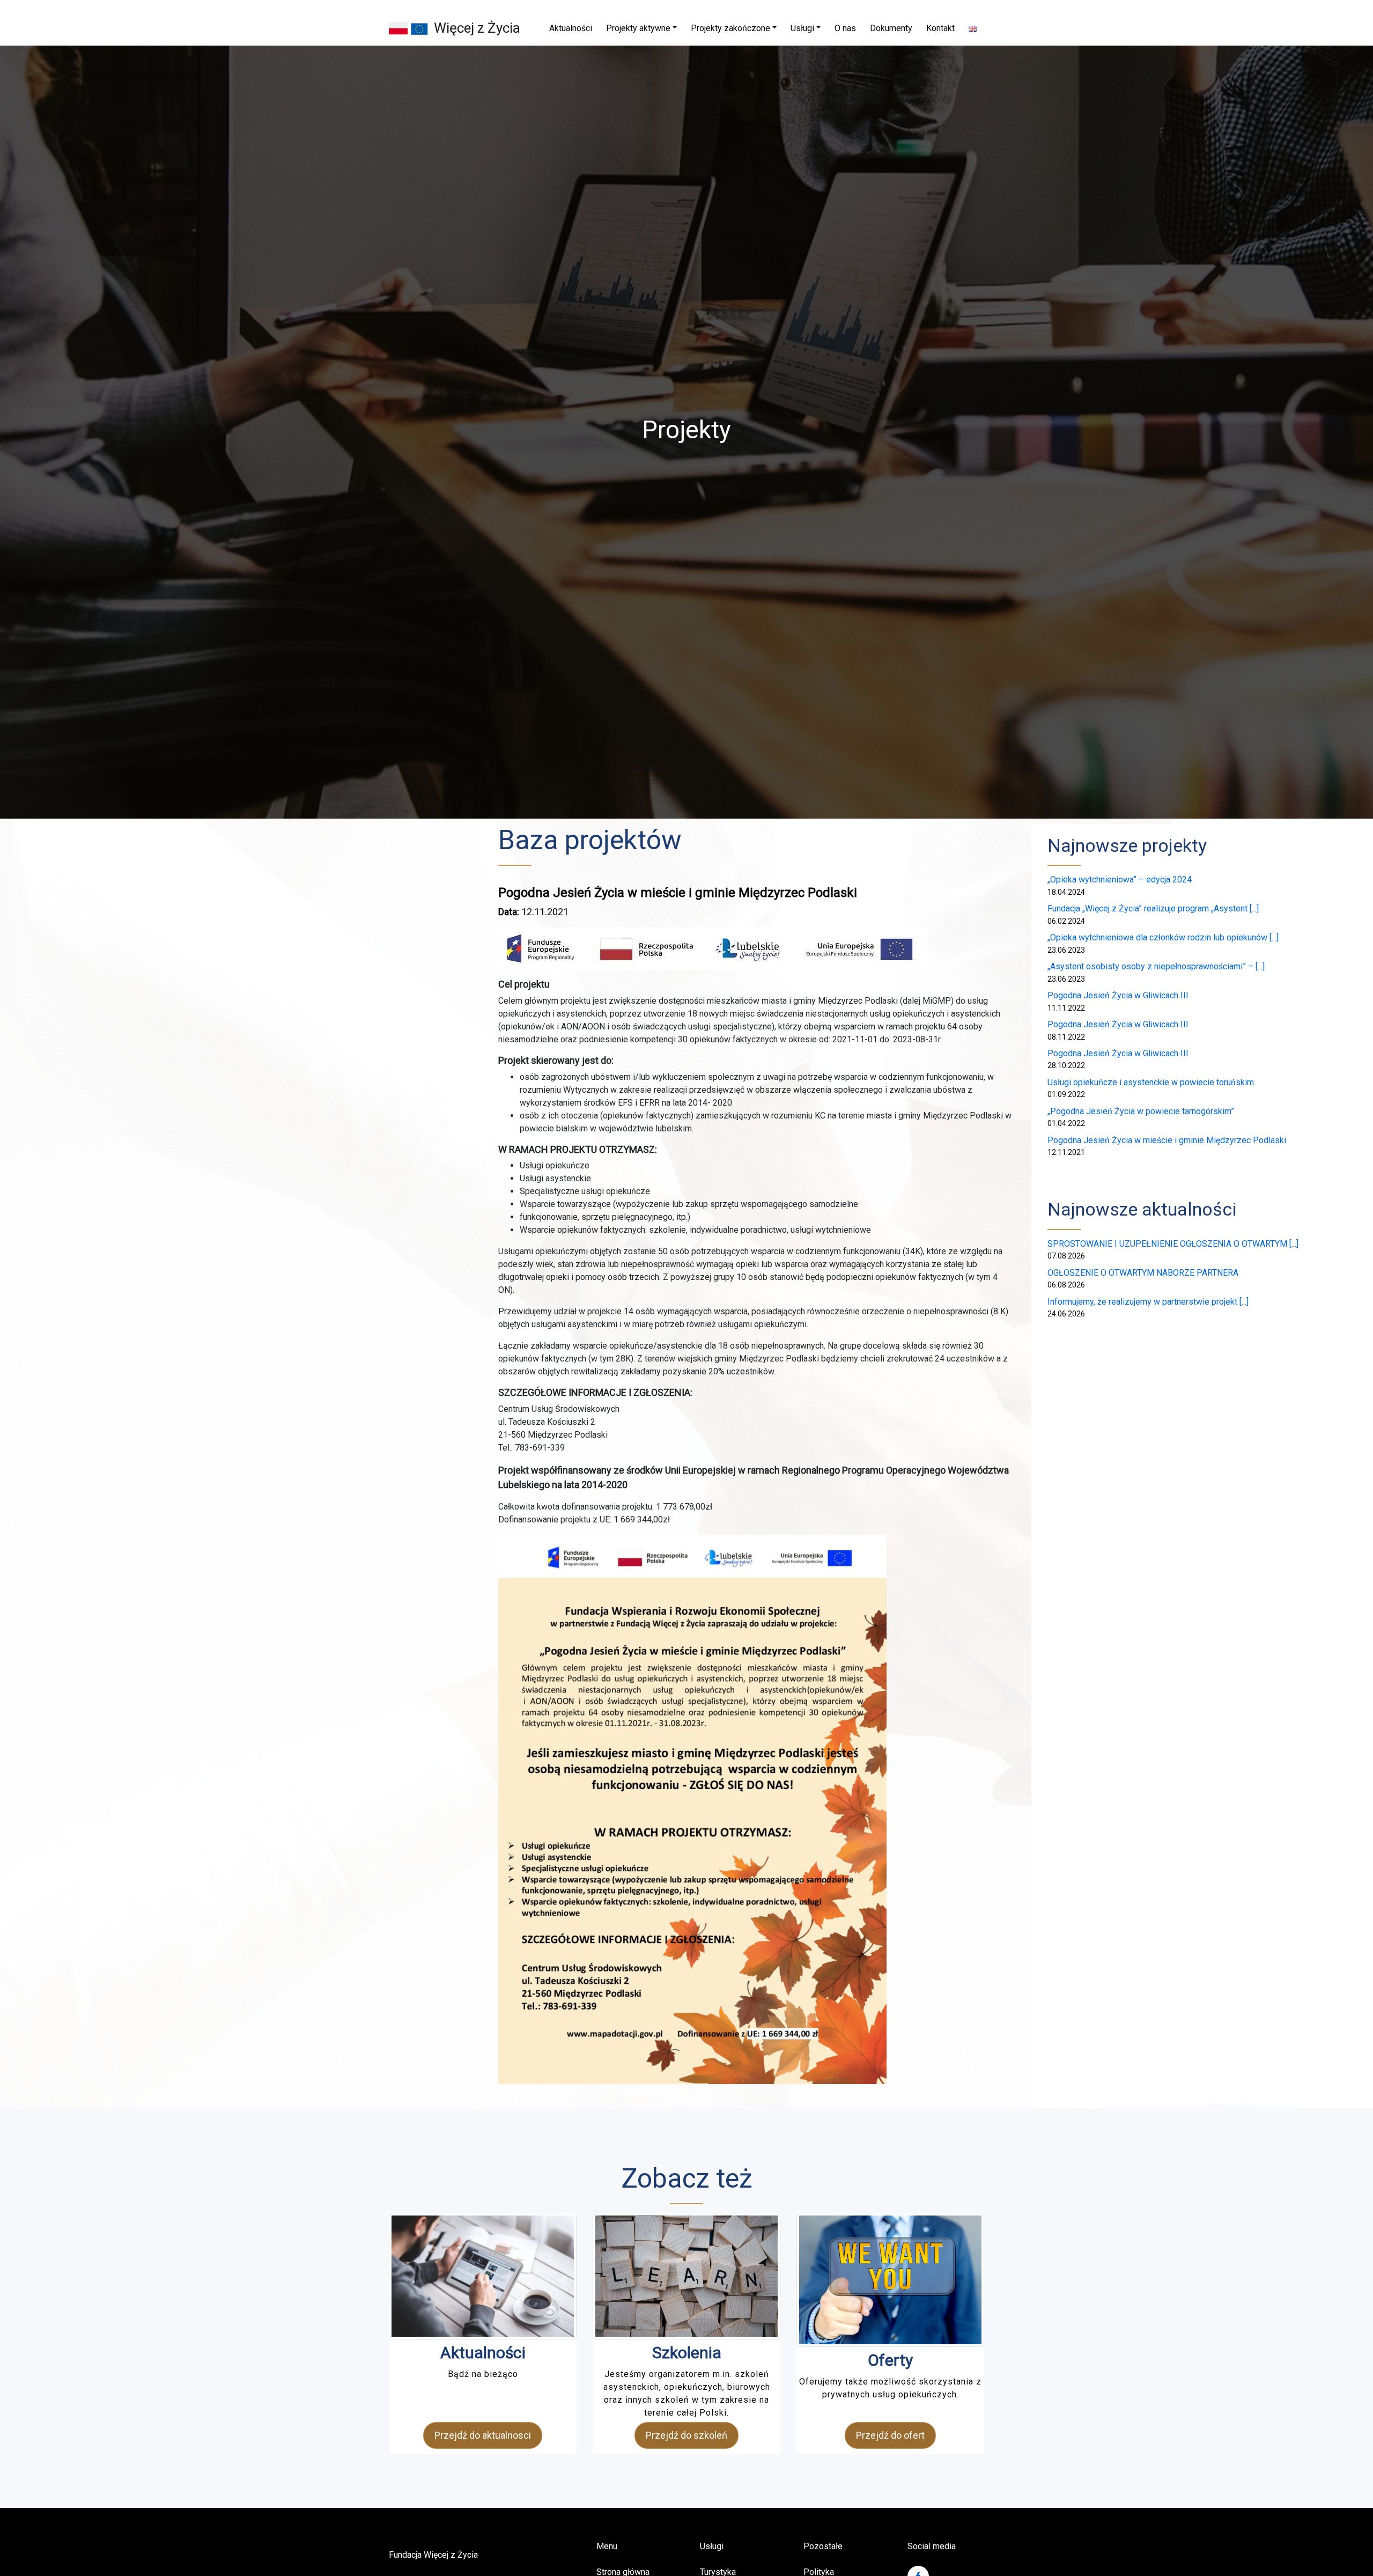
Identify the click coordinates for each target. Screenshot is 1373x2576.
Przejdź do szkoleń (686, 2435)
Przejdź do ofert (890, 2435)
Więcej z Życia (477, 28)
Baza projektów (590, 840)
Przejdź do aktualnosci (483, 2435)
